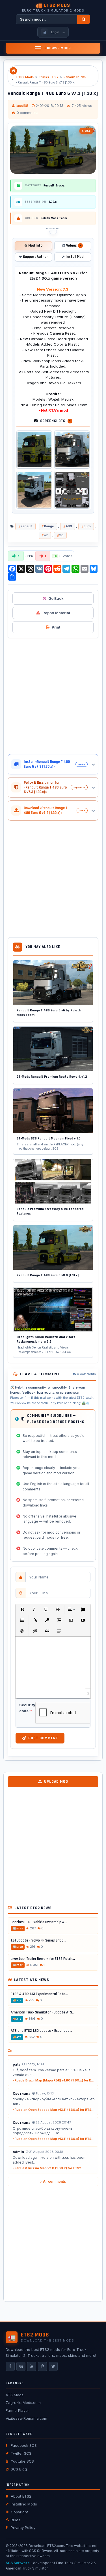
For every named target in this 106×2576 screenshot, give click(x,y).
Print (56, 627)
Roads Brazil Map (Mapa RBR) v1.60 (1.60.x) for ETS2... (55, 2080)
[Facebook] (10, 2366)
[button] (22, 1609)
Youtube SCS (22, 2461)
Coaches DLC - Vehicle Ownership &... (39, 1922)
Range (49, 526)
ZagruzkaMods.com (23, 2402)
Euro (87, 526)
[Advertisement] (53, 696)
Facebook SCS (24, 2445)
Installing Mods (24, 2504)
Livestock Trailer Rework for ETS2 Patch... (43, 1959)
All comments (54, 2181)
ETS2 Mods (25, 77)
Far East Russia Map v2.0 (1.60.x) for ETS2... (49, 2168)
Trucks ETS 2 (49, 77)
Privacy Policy (23, 2527)
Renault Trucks (75, 77)
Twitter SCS (21, 2453)
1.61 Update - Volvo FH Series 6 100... (38, 1940)
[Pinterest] (42, 2366)
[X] (53, 2366)
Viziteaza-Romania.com (26, 2418)
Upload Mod (56, 1782)
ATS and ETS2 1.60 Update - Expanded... (41, 2031)
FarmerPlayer (17, 2410)
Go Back (56, 598)
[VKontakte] (21, 2366)
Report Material (56, 613)
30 (61, 535)
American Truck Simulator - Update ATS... (43, 2012)
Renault (27, 526)
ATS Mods (15, 2395)
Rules (16, 2520)
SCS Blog (19, 2469)
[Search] (84, 19)
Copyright (19, 2512)
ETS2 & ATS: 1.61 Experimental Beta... (39, 1994)
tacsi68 (22, 106)
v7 (46, 535)
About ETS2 (21, 2496)
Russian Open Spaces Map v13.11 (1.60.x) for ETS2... (55, 2110)
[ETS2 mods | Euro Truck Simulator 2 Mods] (13, 71)
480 (69, 526)
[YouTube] (32, 2366)
